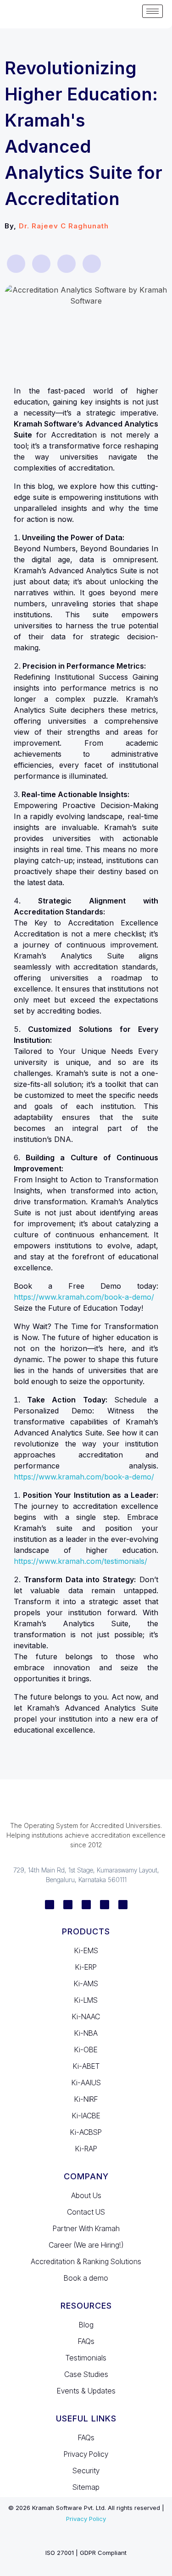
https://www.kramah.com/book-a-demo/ (84, 1297)
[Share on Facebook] (16, 264)
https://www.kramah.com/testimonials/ (80, 1561)
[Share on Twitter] (92, 264)
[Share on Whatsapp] (41, 264)
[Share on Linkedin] (67, 264)
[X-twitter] (105, 1905)
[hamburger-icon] (153, 11)
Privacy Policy (86, 2519)
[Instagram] (86, 1905)
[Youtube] (123, 1905)
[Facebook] (68, 1905)
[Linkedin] (50, 1905)
